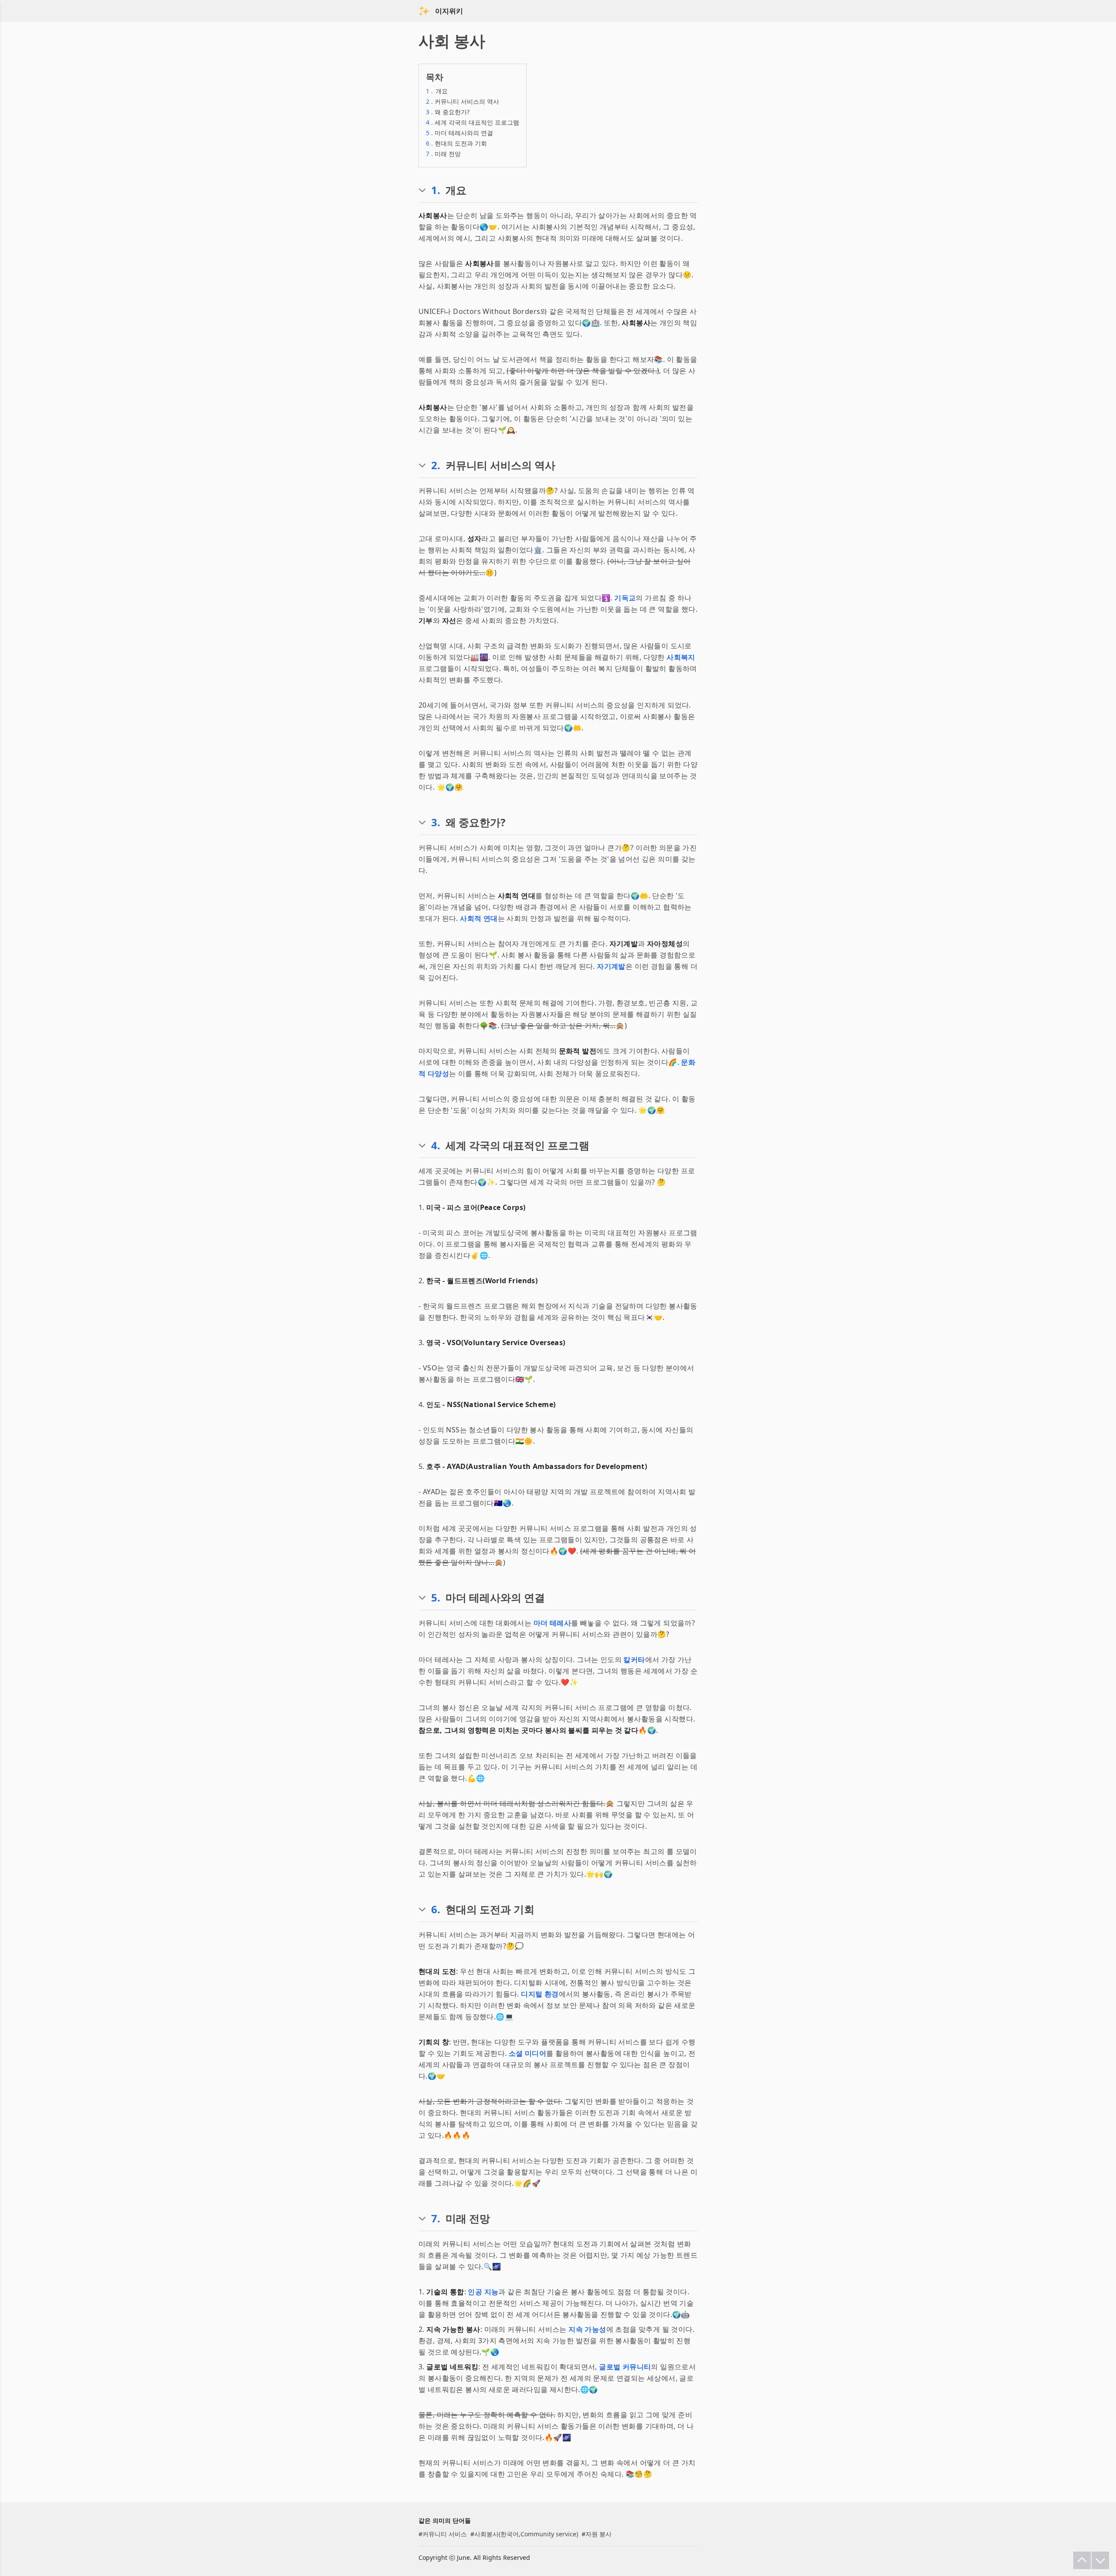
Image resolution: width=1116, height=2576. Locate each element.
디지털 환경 (540, 1994)
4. (436, 1145)
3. (436, 822)
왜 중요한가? (448, 112)
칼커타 (634, 1659)
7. (436, 2218)
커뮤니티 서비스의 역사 (463, 101)
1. (436, 190)
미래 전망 (443, 154)
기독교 (625, 598)
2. (436, 465)
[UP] (1082, 2560)
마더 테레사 (552, 1623)
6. (436, 1909)
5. (436, 1598)
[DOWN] (1100, 2560)
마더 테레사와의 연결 (459, 133)
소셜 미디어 (527, 2053)
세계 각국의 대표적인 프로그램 (473, 122)
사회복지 (681, 657)
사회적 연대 (479, 918)
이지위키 (449, 11)
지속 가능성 (587, 2329)
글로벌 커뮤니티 (625, 2367)
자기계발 (611, 966)
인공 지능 (483, 2292)
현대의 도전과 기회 (456, 143)
